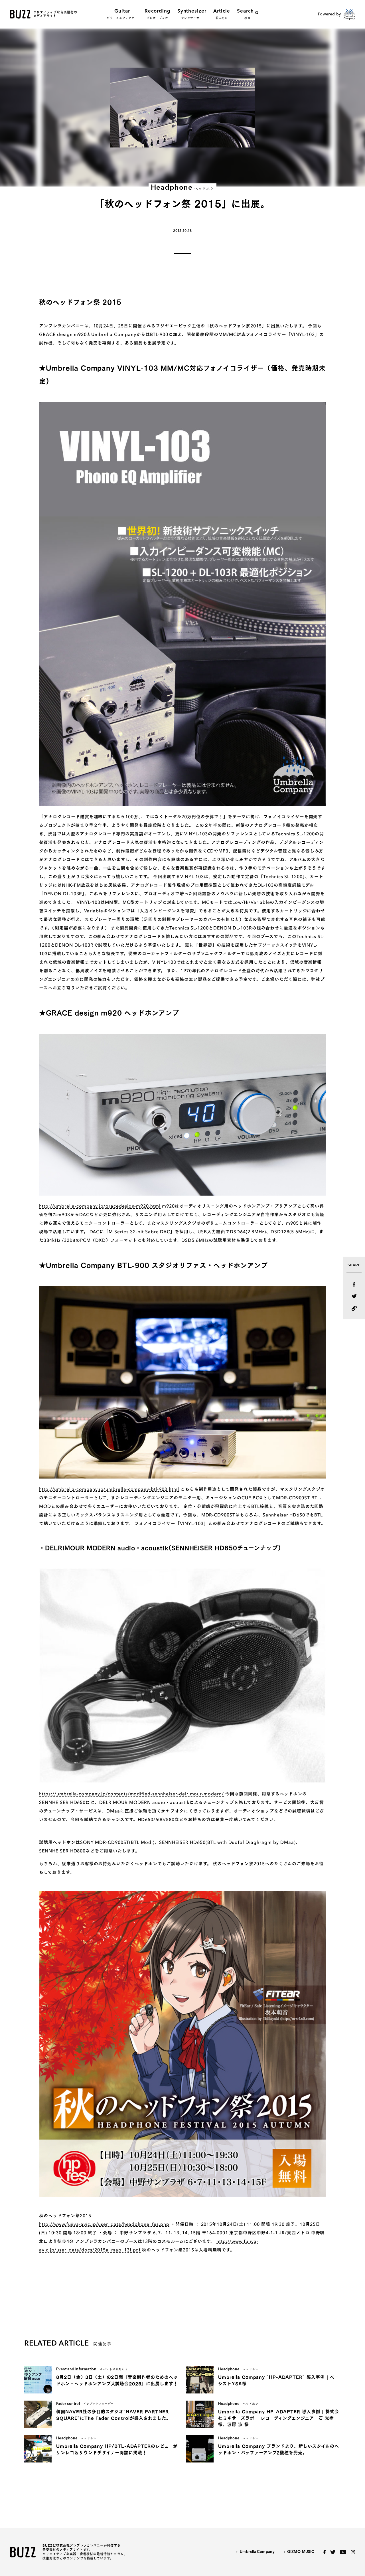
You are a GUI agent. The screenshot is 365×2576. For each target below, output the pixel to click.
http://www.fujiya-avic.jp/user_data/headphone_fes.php (104, 2224)
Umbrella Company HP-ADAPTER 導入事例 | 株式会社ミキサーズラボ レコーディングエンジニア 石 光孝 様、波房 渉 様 (278, 2418)
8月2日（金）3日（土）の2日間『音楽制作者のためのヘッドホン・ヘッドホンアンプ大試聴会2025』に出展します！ (117, 2380)
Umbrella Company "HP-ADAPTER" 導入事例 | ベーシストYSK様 (278, 2380)
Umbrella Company (257, 2552)
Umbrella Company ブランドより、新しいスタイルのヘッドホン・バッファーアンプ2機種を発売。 (279, 2449)
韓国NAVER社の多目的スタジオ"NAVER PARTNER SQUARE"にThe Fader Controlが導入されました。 (113, 2415)
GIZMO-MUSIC (301, 2552)
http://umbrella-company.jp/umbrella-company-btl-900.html (109, 1489)
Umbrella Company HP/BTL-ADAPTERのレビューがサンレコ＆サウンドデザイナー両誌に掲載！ (117, 2449)
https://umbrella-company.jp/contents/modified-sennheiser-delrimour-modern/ (131, 1794)
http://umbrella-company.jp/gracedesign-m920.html (100, 1206)
